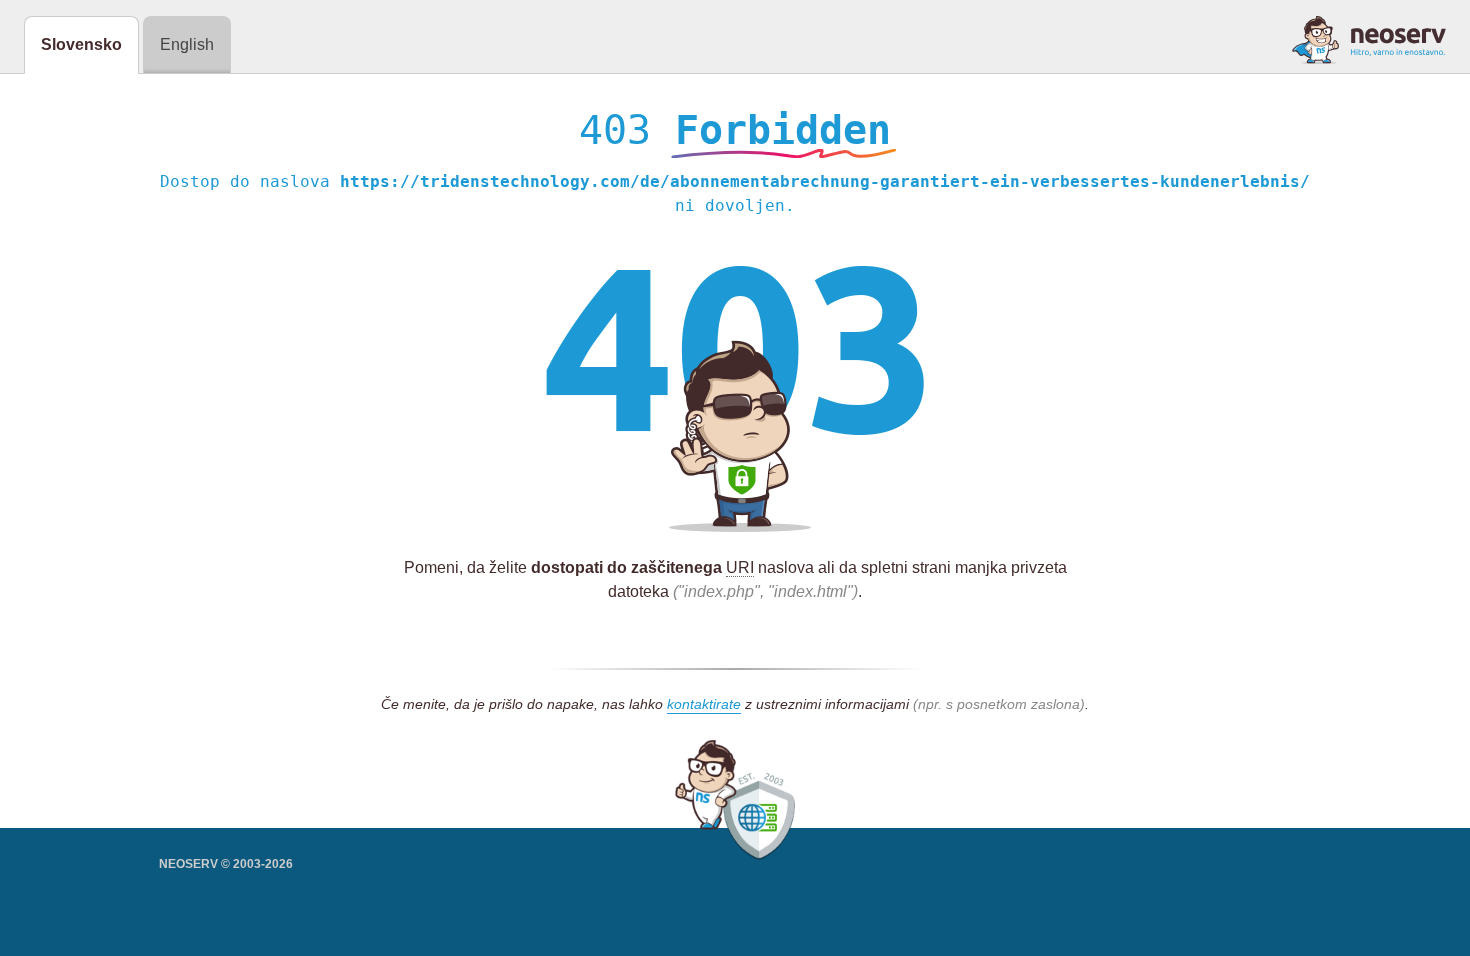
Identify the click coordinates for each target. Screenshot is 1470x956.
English (187, 44)
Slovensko (81, 44)
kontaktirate (704, 704)
